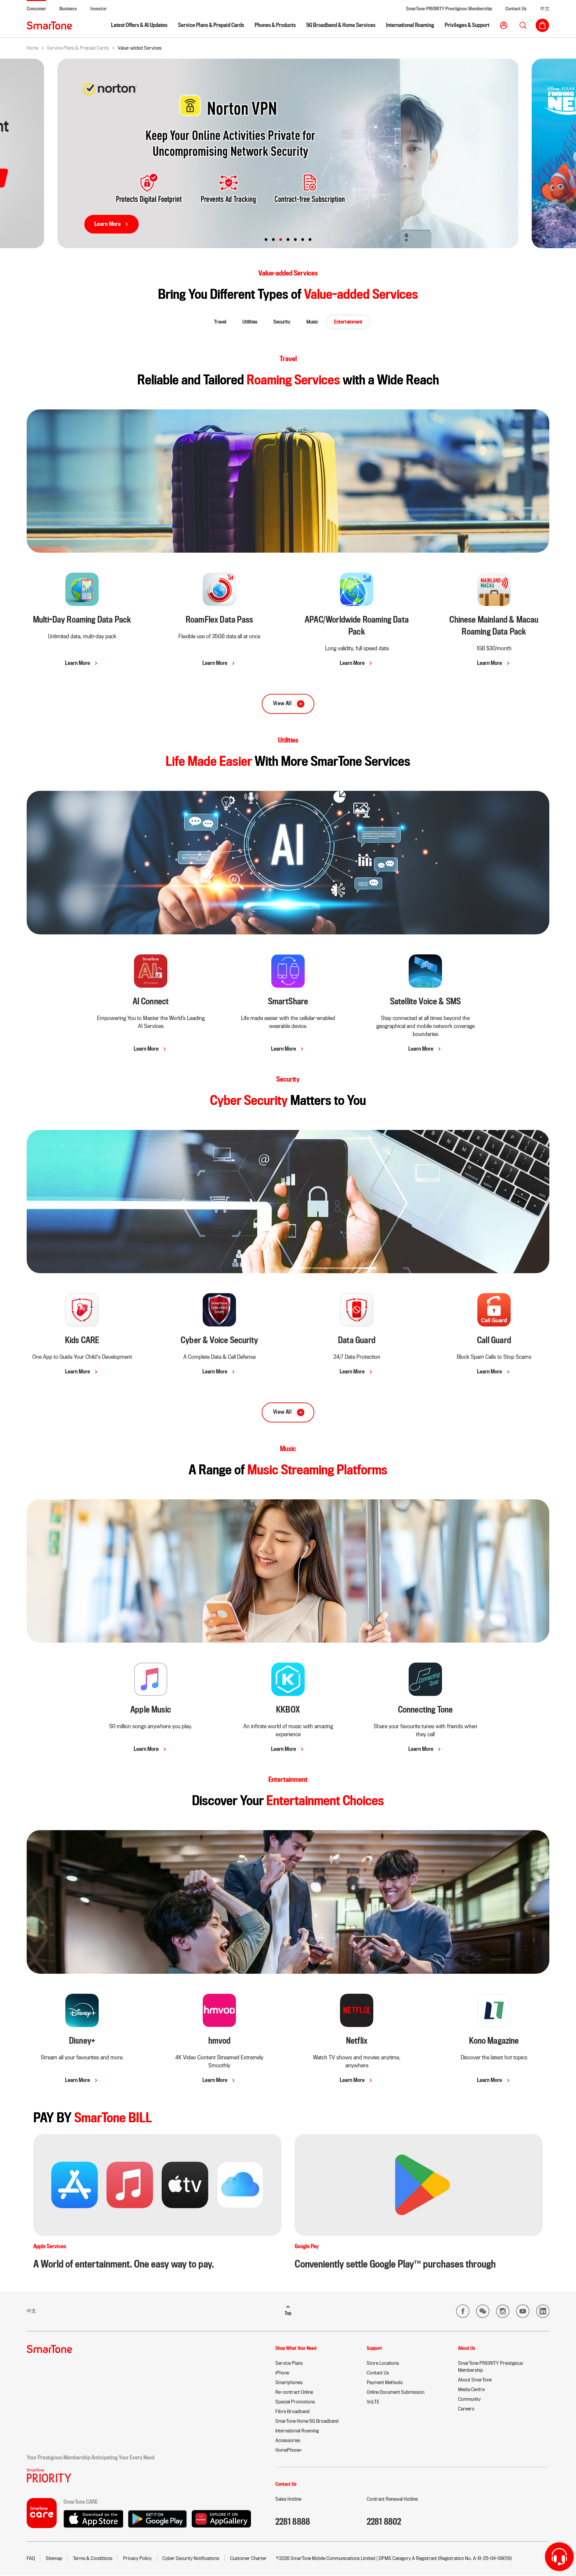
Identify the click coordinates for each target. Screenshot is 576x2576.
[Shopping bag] (542, 25)
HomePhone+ (289, 2450)
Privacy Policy (137, 2558)
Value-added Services (140, 48)
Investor (98, 9)
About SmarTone (475, 2380)
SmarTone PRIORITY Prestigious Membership (449, 9)
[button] (220, 322)
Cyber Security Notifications (191, 2558)
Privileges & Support (467, 25)
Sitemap (54, 2558)
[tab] (266, 240)
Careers (466, 2409)
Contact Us (516, 9)
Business (68, 9)
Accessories (288, 2440)
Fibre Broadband (292, 2411)
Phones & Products (275, 25)
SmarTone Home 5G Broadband (307, 2421)
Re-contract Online (294, 2392)
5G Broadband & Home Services (341, 25)
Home (32, 48)
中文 (545, 9)
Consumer (36, 9)
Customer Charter (248, 2558)
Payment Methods (385, 2382)
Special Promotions (295, 2402)
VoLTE (373, 2402)
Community (469, 2399)
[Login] (504, 25)
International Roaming (410, 25)
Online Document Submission (395, 2392)
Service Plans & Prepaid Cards (211, 25)
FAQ (31, 2558)
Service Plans (289, 2363)
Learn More (108, 224)
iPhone (282, 2373)
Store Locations (383, 2363)
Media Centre (471, 2389)
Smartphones (289, 2382)
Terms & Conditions (93, 2558)
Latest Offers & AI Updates (139, 25)
